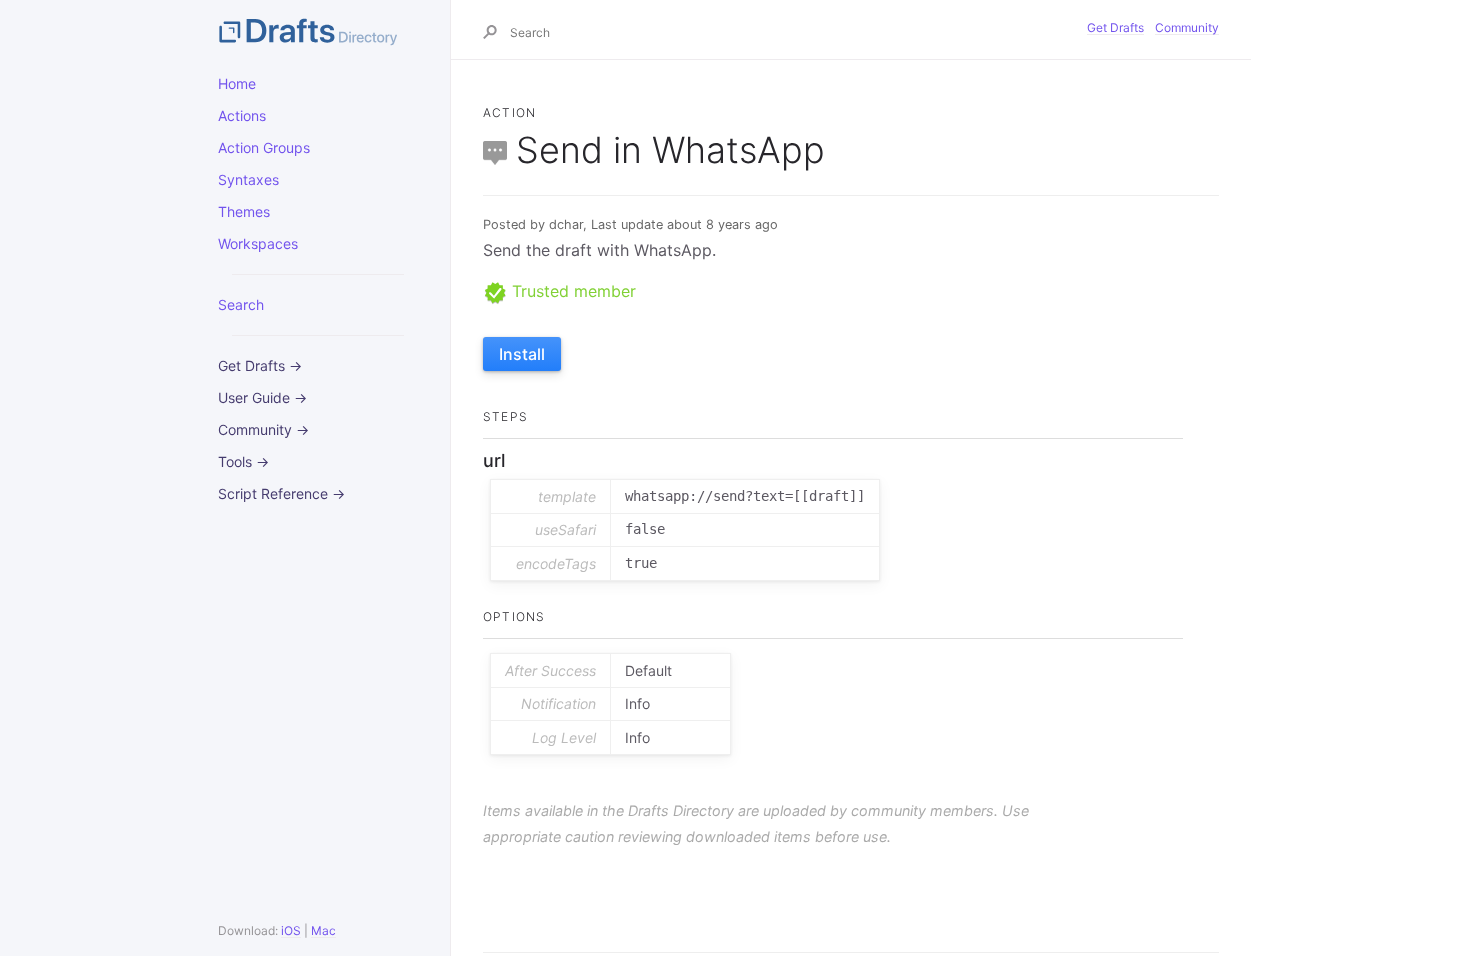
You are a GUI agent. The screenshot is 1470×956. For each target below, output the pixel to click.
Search (241, 304)
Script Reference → (281, 493)
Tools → (243, 461)
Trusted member (571, 291)
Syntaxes (248, 179)
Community (1187, 27)
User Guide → (262, 397)
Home (237, 83)
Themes (244, 211)
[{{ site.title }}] (318, 30)
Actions (242, 115)
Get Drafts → (260, 365)
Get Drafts (1115, 27)
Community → (263, 429)
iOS (291, 930)
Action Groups (264, 147)
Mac (323, 930)
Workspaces (258, 243)
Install (522, 354)
